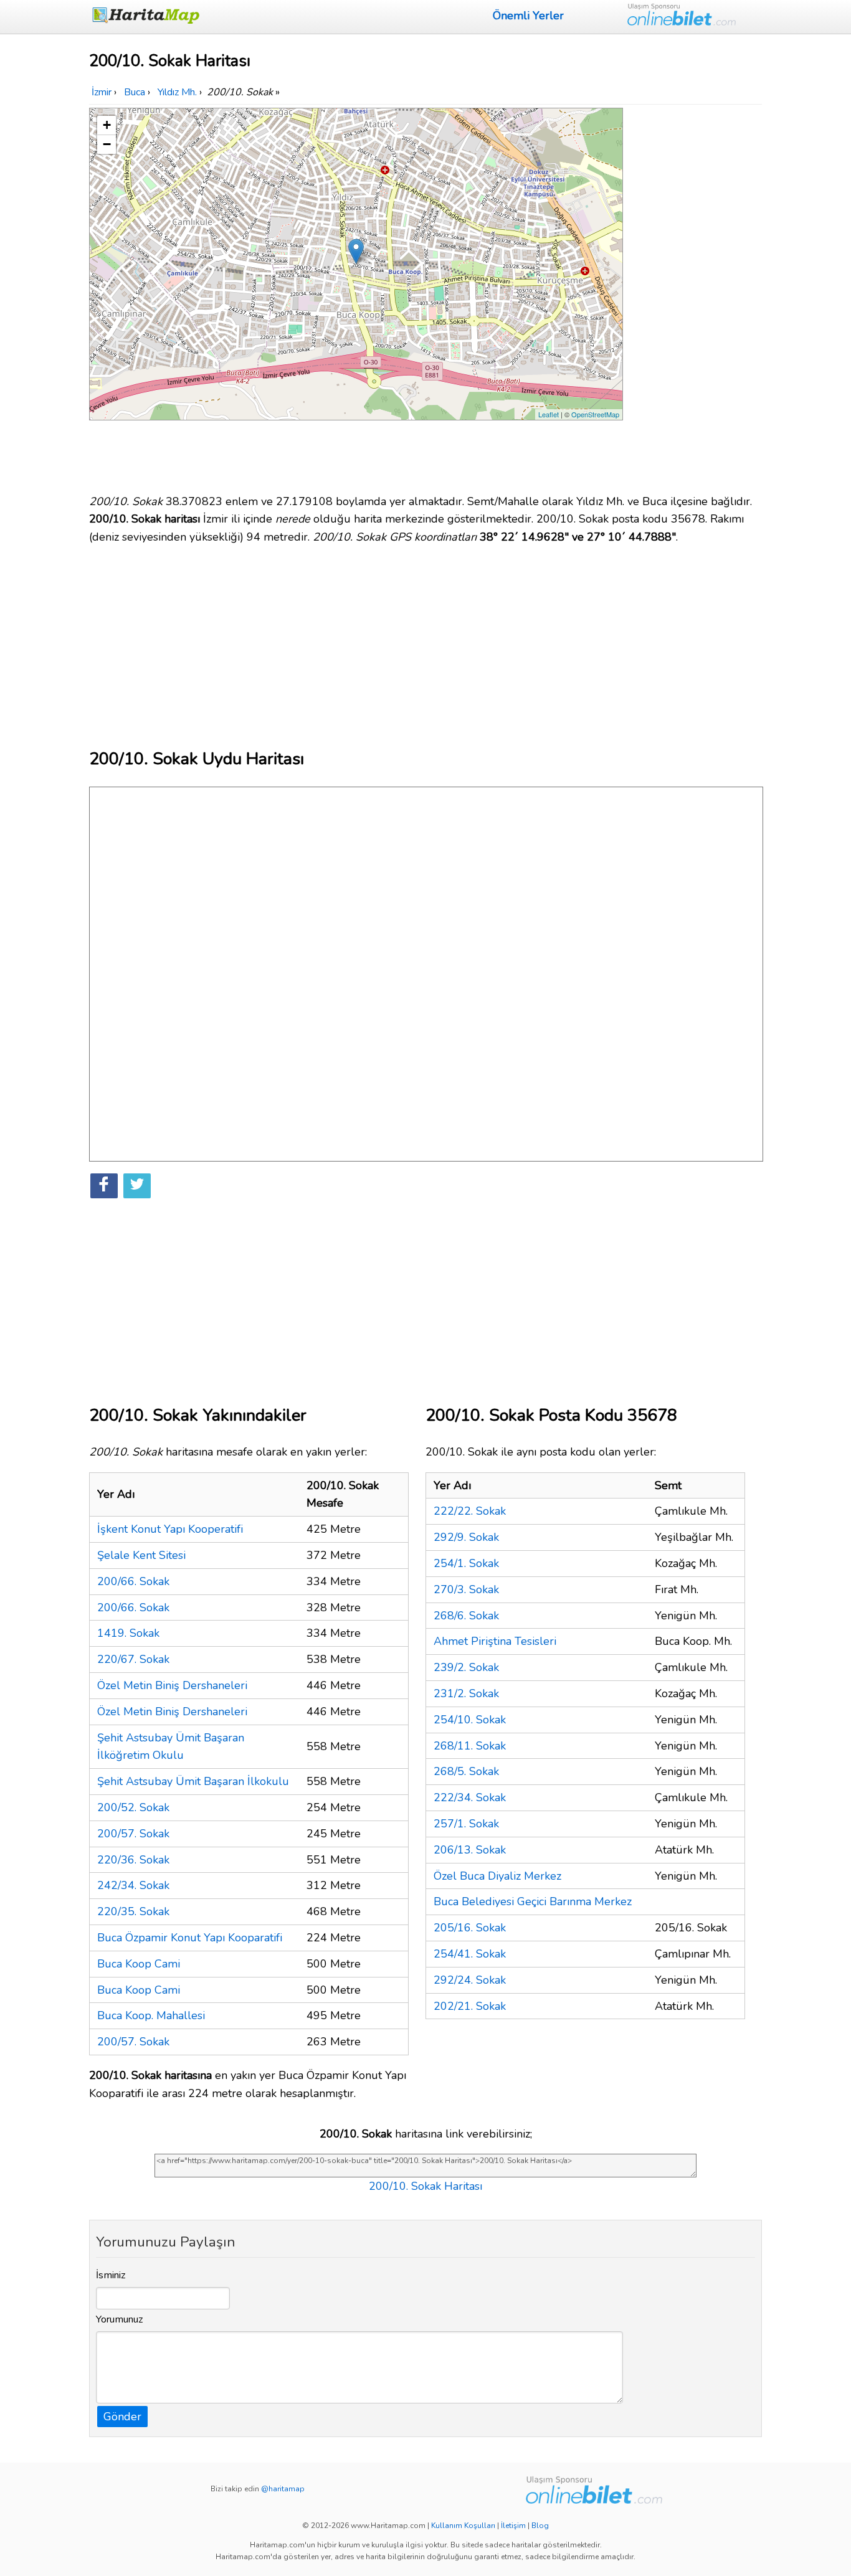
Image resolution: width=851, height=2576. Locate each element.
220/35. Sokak (133, 1911)
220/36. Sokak (133, 1860)
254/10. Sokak (470, 1720)
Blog (540, 2526)
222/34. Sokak (470, 1797)
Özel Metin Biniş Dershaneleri (172, 1685)
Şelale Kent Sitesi (141, 1555)
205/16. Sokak (470, 1928)
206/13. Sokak (470, 1850)
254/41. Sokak (470, 1954)
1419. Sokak (128, 1633)
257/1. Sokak (466, 1824)
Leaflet (549, 414)
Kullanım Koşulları (463, 2526)
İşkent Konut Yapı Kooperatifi (170, 1529)
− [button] (107, 144)
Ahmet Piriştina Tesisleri (495, 1641)
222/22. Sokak (470, 1511)
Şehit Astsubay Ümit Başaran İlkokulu (193, 1781)
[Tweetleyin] (137, 1186)
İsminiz (111, 2275)
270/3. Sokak (466, 1589)
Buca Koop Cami (139, 1964)
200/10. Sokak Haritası (425, 2186)
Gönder (122, 2417)
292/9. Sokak (466, 1537)
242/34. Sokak (133, 1885)
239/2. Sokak (466, 1667)
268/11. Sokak (470, 1746)
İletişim (513, 2526)
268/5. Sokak (466, 1771)
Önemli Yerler (528, 16)
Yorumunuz (120, 2319)
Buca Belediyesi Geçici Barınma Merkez (533, 1901)
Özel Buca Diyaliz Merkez (497, 1876)
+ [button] (107, 125)
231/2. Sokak (466, 1693)
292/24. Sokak (470, 1980)
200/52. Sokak (133, 1807)
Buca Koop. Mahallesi (151, 2015)
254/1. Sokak (466, 1563)
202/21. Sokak (470, 2006)
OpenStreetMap (595, 414)
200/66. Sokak (133, 1581)
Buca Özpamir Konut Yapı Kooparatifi (190, 1938)
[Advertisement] (695, 295)
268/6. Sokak (466, 1616)
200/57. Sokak (133, 1834)
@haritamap (283, 2489)
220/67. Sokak (133, 1659)
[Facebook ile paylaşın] (104, 1186)
